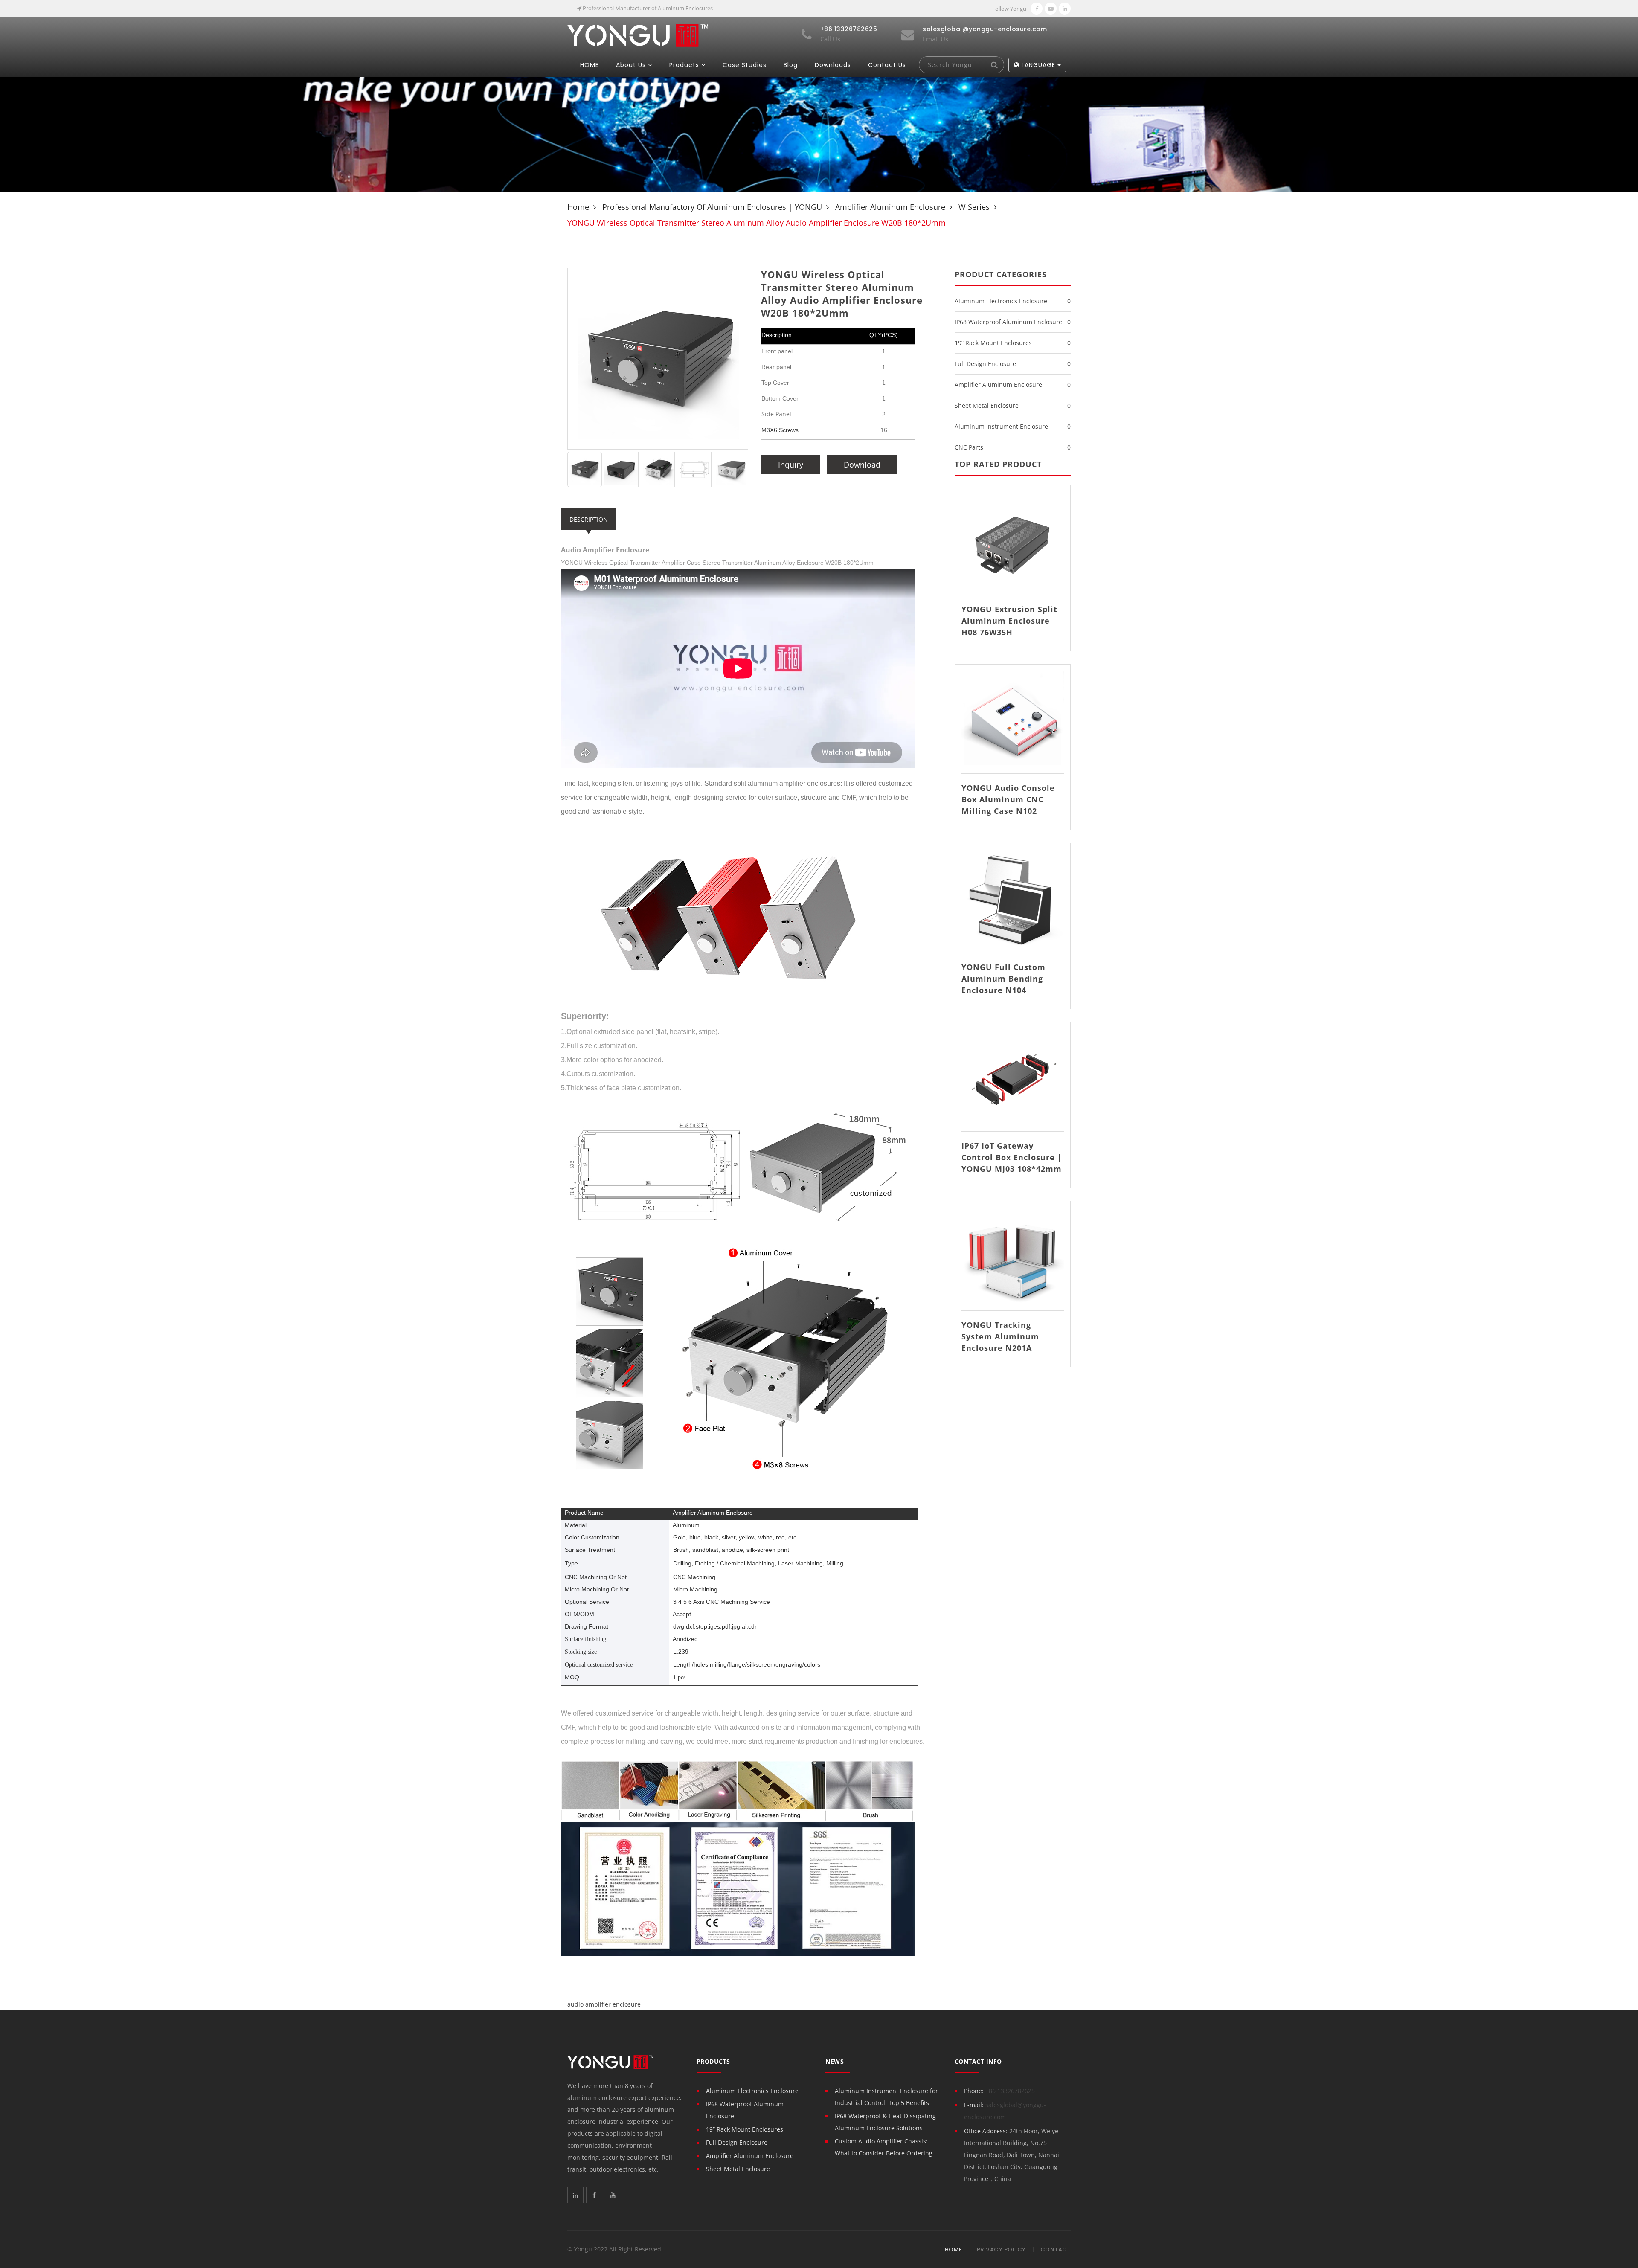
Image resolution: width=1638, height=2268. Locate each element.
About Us (631, 65)
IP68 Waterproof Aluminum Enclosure (1008, 322)
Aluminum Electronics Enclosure (1001, 301)
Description (589, 519)
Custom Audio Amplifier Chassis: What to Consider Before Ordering (884, 2147)
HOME (590, 65)
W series (974, 207)
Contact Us (887, 65)
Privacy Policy (1001, 2249)
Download (862, 465)
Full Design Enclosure (985, 364)
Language (1038, 65)
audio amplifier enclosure (604, 2004)
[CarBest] (638, 35)
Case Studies (745, 65)
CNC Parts (969, 447)
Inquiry (791, 465)
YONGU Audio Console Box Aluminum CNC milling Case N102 (1008, 799)
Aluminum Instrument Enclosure (1001, 426)
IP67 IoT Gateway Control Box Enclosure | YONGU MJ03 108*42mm (1012, 1157)
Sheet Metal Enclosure (987, 405)
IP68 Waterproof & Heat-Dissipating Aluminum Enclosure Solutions (885, 2122)
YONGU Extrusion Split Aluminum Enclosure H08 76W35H (1009, 621)
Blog (791, 65)
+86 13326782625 (1010, 2091)
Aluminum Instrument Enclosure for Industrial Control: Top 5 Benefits (886, 2097)
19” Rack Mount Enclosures (993, 343)
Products (684, 65)
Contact (1056, 2249)
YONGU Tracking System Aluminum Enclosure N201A (1000, 1336)
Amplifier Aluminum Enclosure (890, 207)
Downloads (833, 65)
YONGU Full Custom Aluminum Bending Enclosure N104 (1003, 979)
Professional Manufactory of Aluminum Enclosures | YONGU (712, 207)
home (578, 207)
